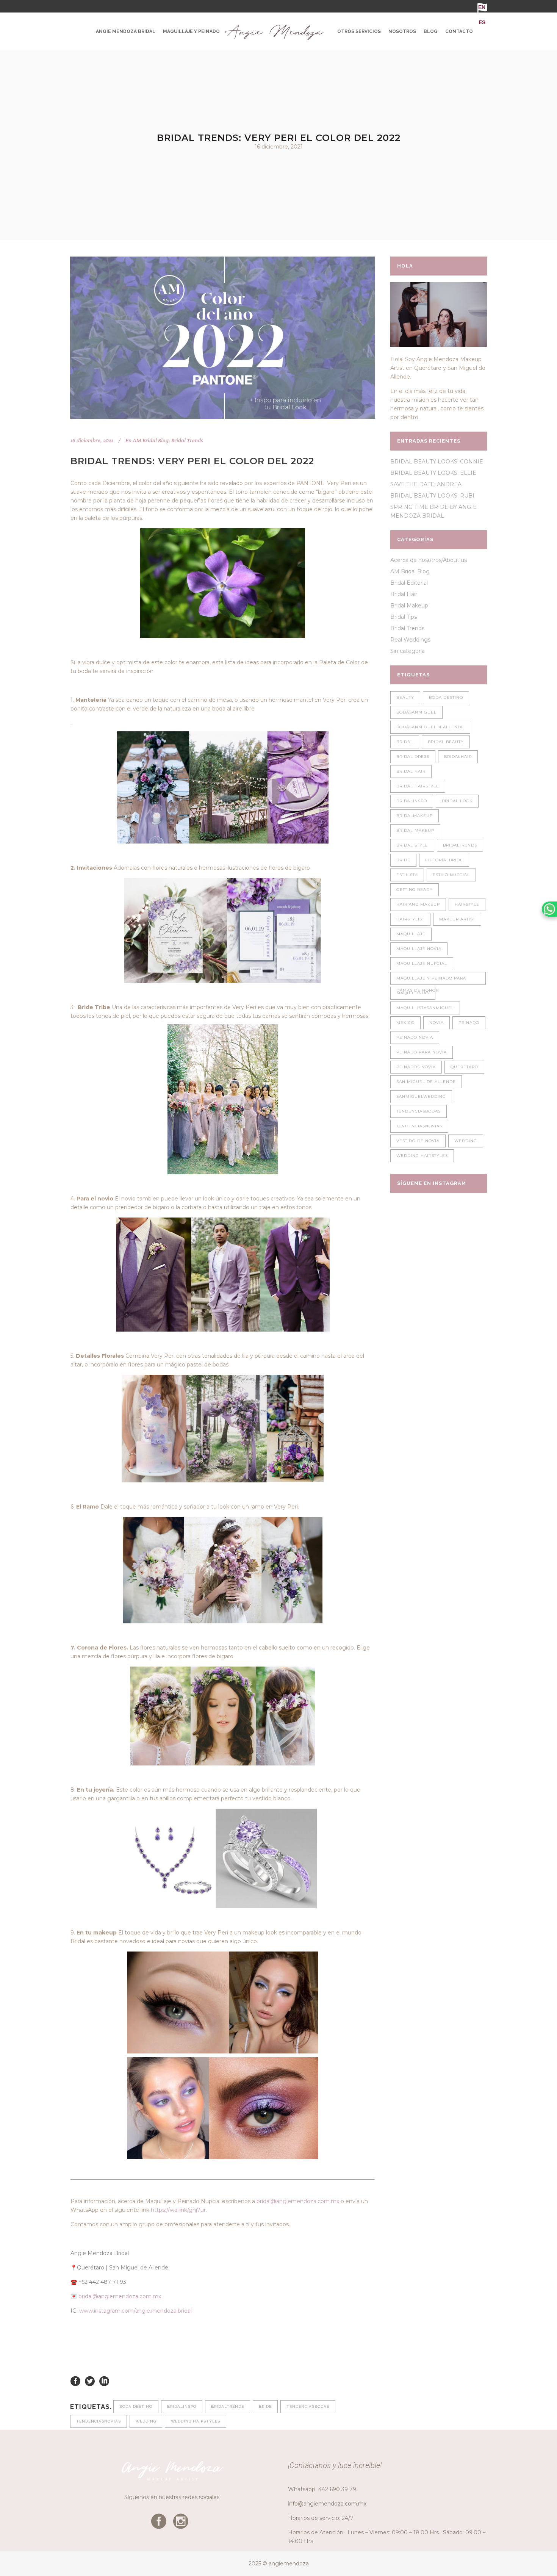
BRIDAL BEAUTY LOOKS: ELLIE (433, 473)
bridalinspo (182, 2406)
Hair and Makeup (418, 904)
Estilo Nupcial (451, 875)
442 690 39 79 (337, 2489)
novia (437, 1023)
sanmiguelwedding (421, 1096)
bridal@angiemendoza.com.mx (298, 2201)
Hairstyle (467, 904)
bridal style (412, 845)
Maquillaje (411, 934)
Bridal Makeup (409, 606)
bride (265, 2406)
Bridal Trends (187, 440)
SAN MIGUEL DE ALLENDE (426, 1082)
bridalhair (458, 757)
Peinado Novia (415, 1037)
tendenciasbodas (308, 2406)
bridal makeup (415, 830)
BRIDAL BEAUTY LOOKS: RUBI (432, 496)
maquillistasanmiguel (425, 1008)
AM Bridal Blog (151, 440)
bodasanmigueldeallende (430, 727)
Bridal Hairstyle (418, 786)
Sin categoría (408, 651)
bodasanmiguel (416, 712)
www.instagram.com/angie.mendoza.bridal (135, 2311)
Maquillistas (413, 993)
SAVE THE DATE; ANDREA (426, 484)
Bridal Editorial (409, 583)
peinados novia (416, 1067)
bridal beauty (446, 742)
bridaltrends (228, 2406)
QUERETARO (464, 1067)
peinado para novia (422, 1052)
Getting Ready (415, 890)
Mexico (405, 1023)
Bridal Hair (404, 594)
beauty (405, 697)
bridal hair (411, 771)
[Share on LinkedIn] (104, 2381)
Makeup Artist (457, 919)
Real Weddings (410, 640)
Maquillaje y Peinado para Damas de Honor (431, 980)
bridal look (457, 801)
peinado (469, 1023)
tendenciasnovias (99, 2421)
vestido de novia (418, 1141)
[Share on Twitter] (90, 2381)
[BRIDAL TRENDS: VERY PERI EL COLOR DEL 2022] (223, 338)
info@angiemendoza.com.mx (327, 2504)
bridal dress (413, 757)
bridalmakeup (415, 816)
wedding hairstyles (196, 2421)
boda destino (136, 2406)
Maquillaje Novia (419, 949)
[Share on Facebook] (75, 2381)
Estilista (407, 875)
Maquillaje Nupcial (422, 963)
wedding (146, 2421)
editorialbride (444, 860)
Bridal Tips (404, 617)
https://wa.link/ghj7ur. (179, 2210)
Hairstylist (410, 919)
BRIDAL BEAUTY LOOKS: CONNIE (437, 462)
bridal (405, 742)
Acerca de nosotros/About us (429, 560)
